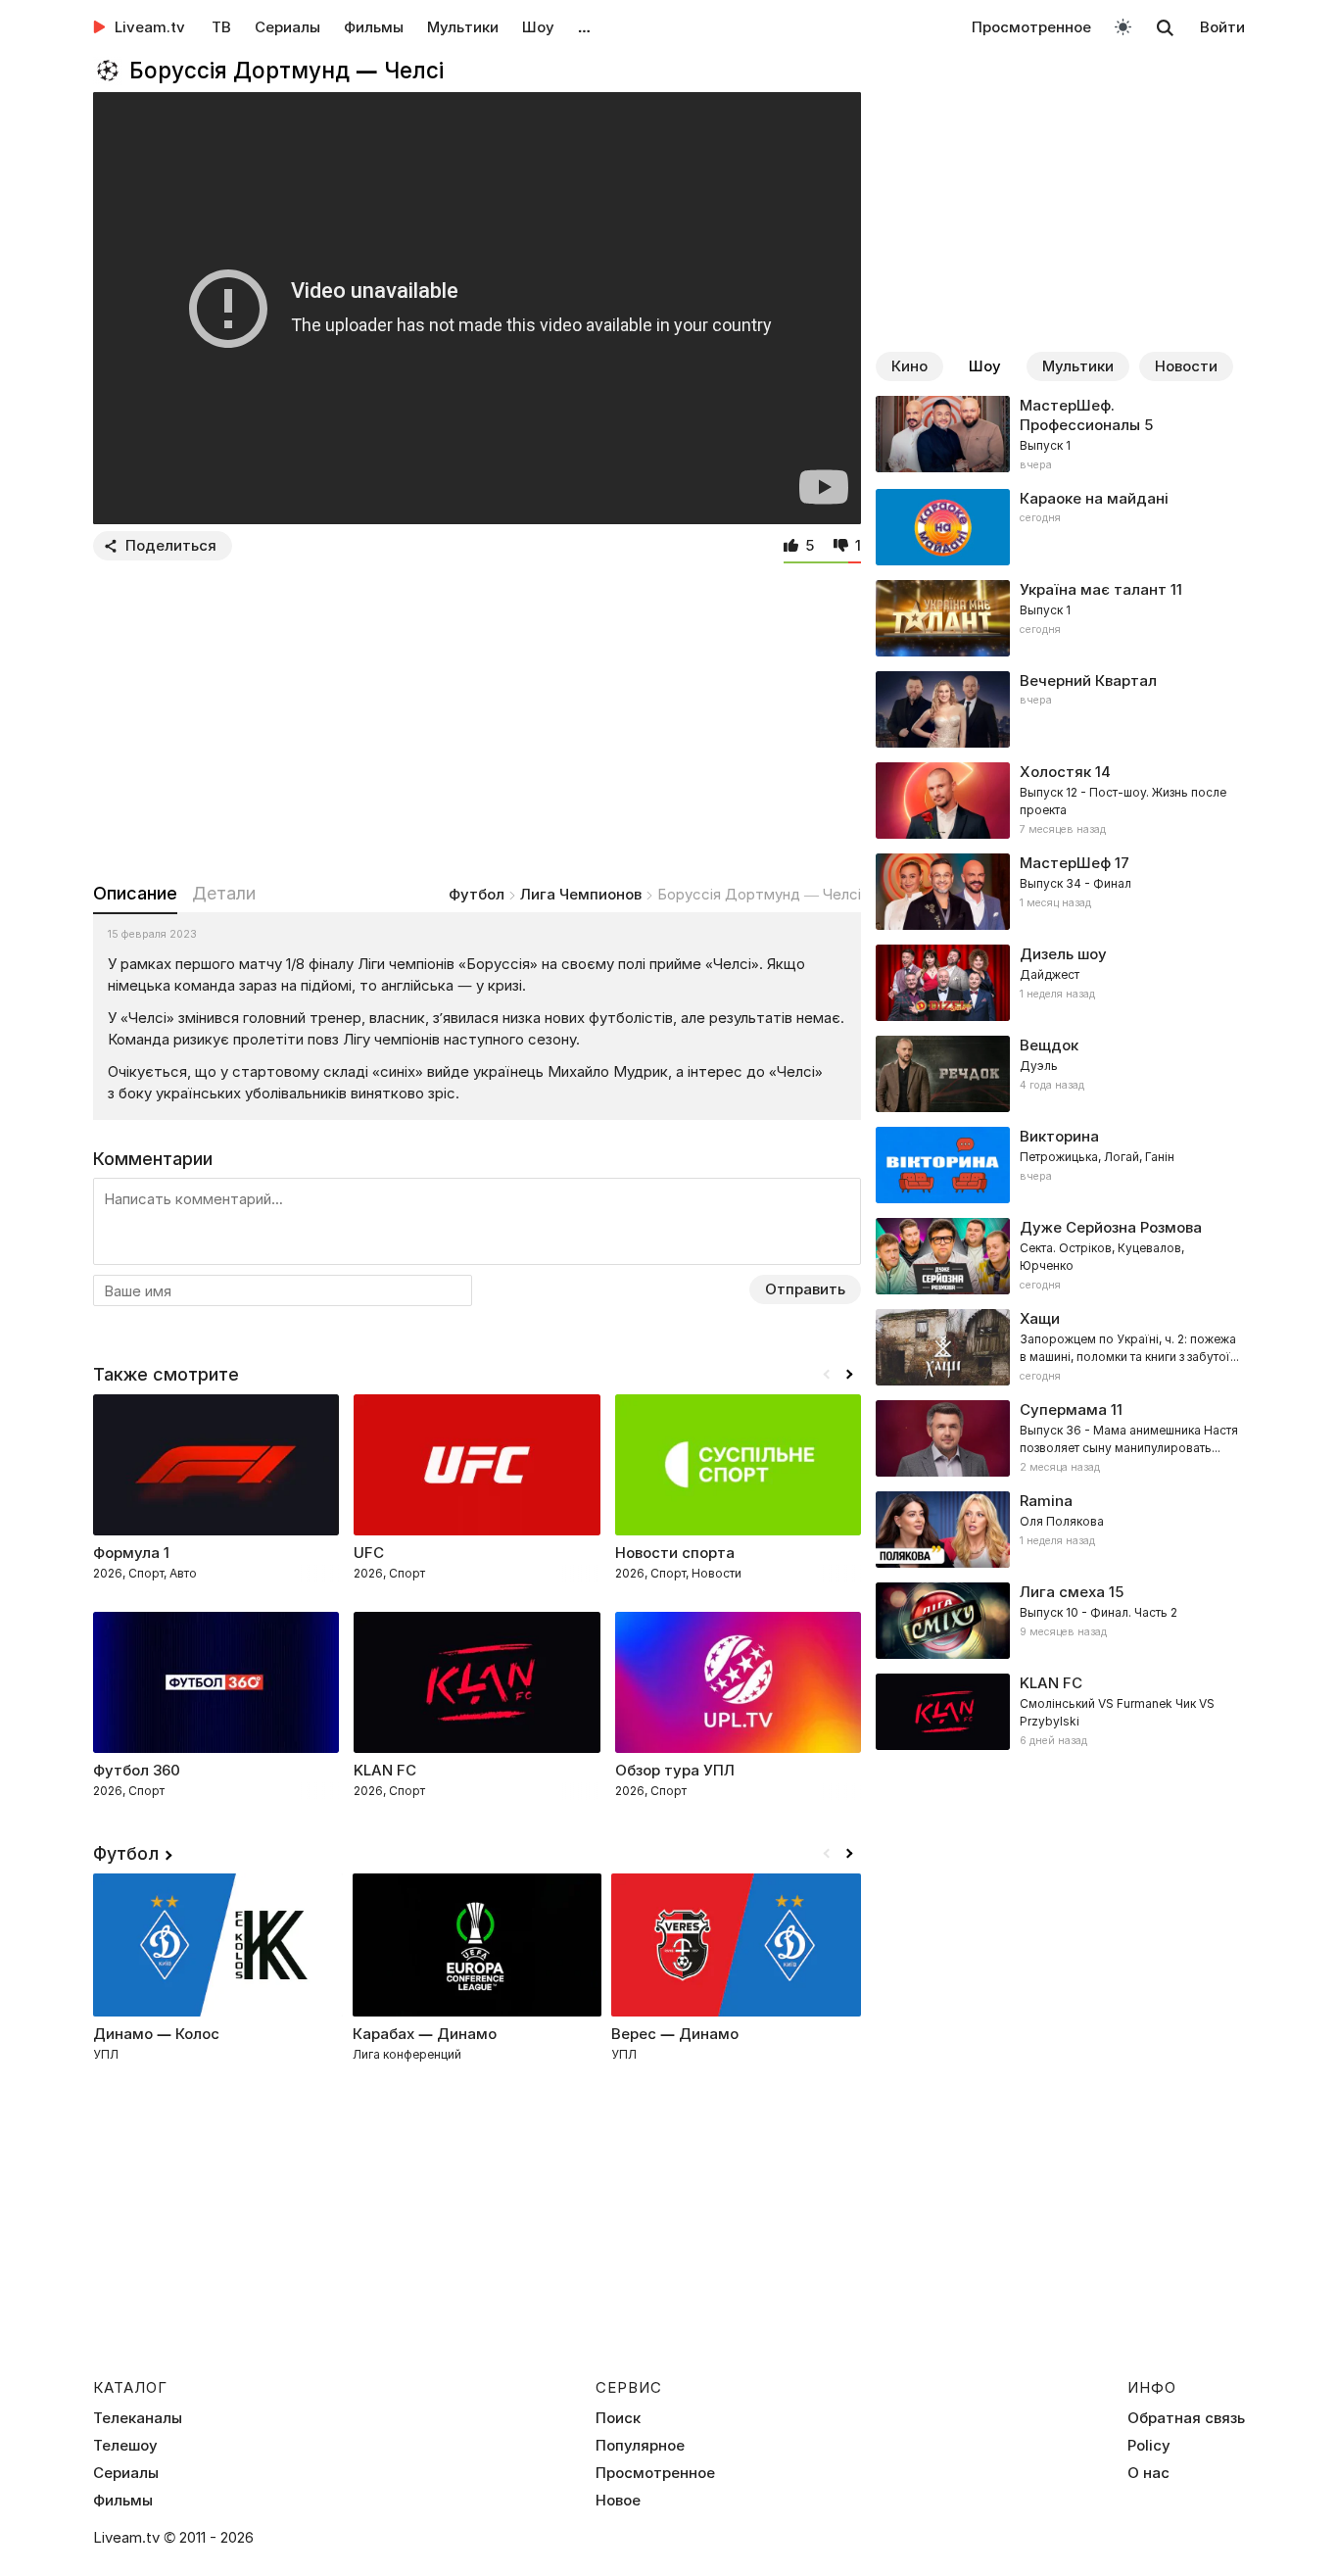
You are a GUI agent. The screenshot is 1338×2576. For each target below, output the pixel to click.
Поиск (618, 2418)
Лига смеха (1062, 1592)
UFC (369, 1553)
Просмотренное (1031, 27)
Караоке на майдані (1094, 498)
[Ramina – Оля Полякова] (1060, 1530)
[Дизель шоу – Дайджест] (1060, 983)
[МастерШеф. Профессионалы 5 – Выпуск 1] (1060, 435)
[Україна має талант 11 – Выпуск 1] (1060, 618)
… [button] (584, 27)
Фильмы (374, 27)
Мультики (463, 27)
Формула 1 (131, 1553)
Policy (1149, 2446)
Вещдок (1049, 1045)
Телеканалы (138, 2418)
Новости (1186, 366)
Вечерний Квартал (1088, 680)
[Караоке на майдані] (1060, 527)
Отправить (805, 1289)
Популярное (640, 2446)
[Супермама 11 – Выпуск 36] (1060, 1438)
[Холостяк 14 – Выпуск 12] (1060, 801)
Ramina (1046, 1501)
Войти (1222, 27)
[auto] (1123, 26)
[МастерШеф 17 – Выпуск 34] (1060, 892)
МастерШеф (1065, 863)
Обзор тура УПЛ (675, 1770)
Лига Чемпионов (581, 894)
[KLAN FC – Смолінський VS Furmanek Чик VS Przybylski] (1060, 1712)
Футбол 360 (137, 1770)
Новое (618, 2501)
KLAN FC (385, 1770)
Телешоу (125, 2446)
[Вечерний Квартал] (1060, 709)
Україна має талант (1093, 589)
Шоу (538, 27)
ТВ (221, 27)
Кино (909, 366)
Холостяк (1055, 772)
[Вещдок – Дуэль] (1060, 1074)
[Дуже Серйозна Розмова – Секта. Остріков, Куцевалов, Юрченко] (1060, 1256)
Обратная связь (1186, 2418)
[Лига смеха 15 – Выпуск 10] (1060, 1621)
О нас (1148, 2473)
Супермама (1063, 1410)
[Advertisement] (477, 717)
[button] (849, 1375)
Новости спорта (675, 1553)
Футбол (477, 894)
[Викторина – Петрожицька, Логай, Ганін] (1060, 1165)
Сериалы (287, 27)
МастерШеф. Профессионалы (1080, 415)
